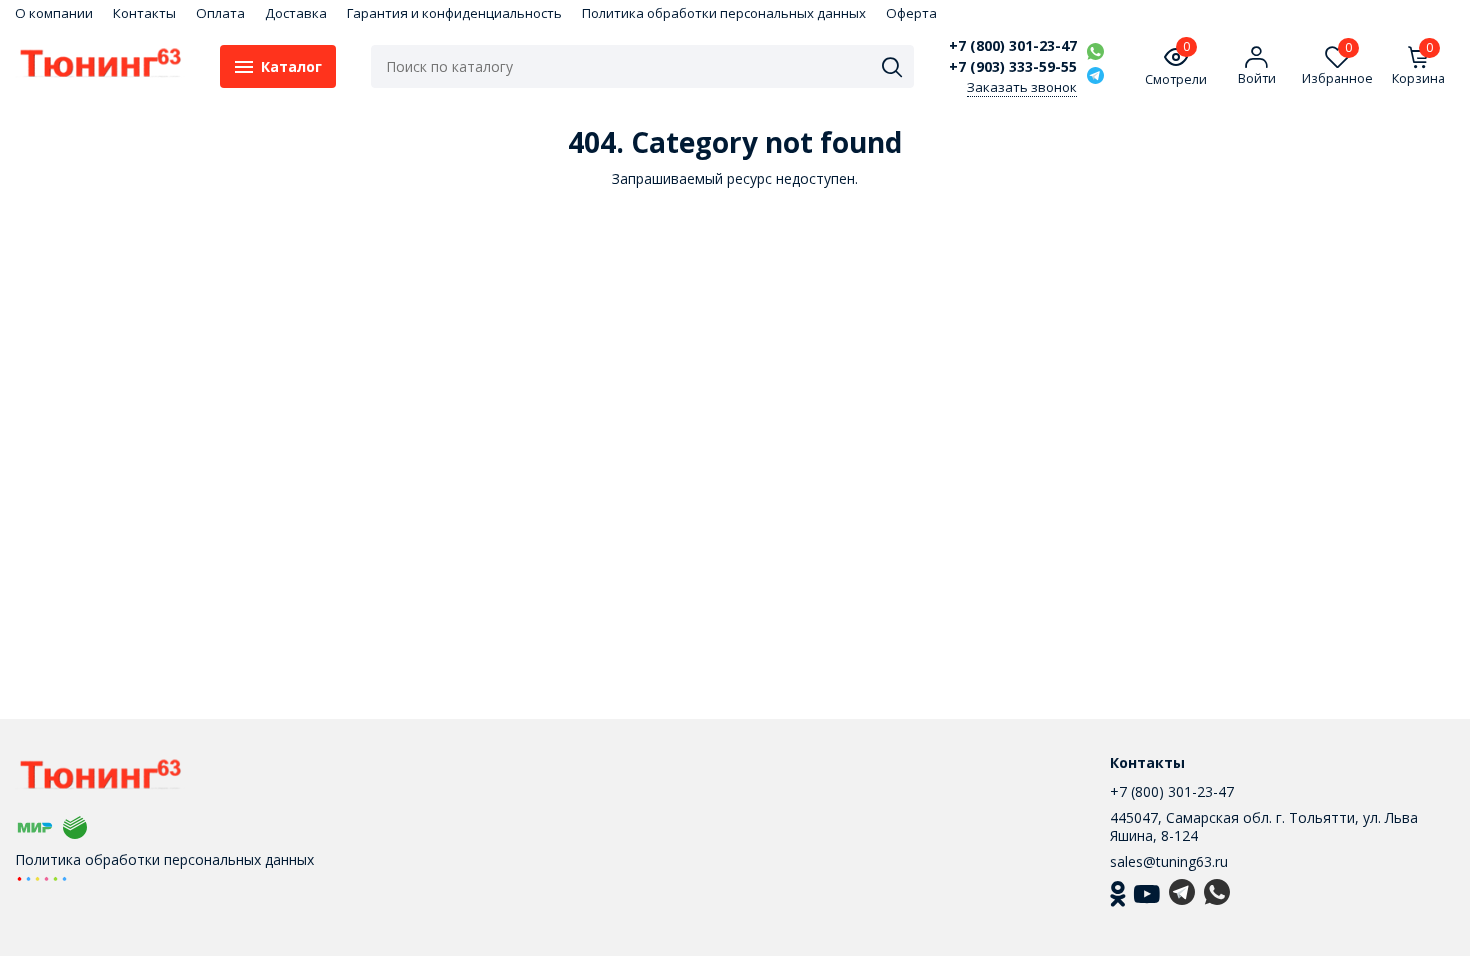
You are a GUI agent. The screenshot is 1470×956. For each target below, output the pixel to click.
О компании (54, 13)
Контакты (144, 13)
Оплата (220, 13)
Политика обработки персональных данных (724, 13)
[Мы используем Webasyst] (42, 877)
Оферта (911, 13)
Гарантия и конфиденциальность (454, 13)
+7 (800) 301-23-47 (1013, 46)
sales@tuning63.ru (1169, 861)
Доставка (296, 13)
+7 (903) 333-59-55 (1013, 67)
